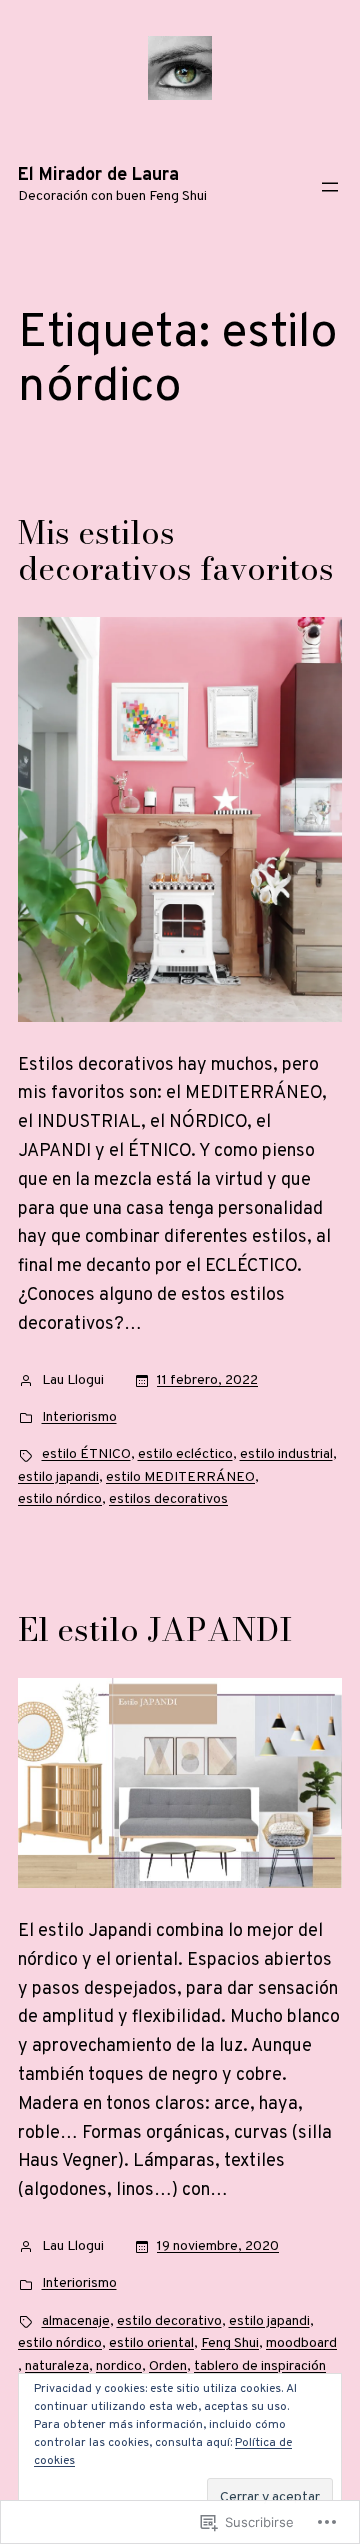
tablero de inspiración (260, 2366)
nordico (119, 2366)
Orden (168, 2366)
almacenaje (76, 2321)
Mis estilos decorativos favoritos (176, 551)
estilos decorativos (168, 1499)
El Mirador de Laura (98, 175)
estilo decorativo (169, 2321)
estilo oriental (151, 2343)
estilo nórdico (60, 1499)
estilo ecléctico (185, 1454)
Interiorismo (79, 1417)
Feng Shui (230, 2343)
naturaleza (57, 2366)
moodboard (301, 2343)
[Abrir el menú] (330, 187)
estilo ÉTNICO (86, 1454)
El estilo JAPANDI (155, 1630)
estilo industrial (286, 1454)
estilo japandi (58, 1477)
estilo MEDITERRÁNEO (180, 1477)
